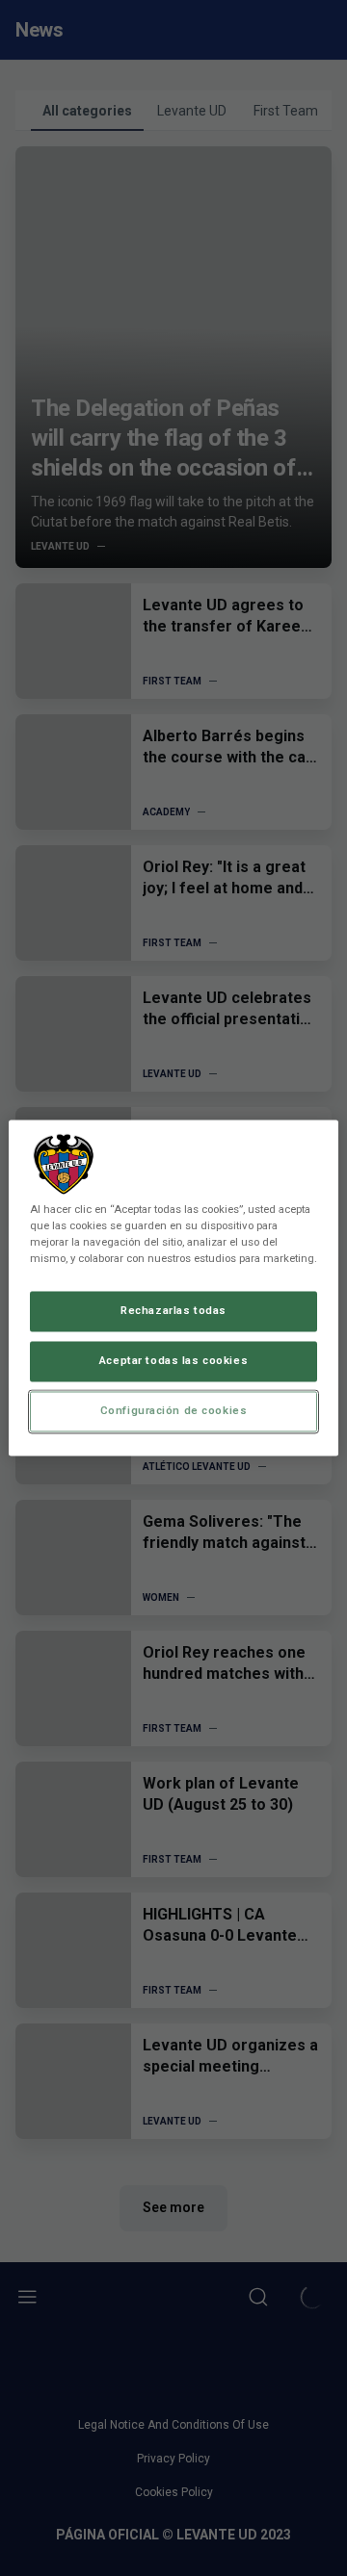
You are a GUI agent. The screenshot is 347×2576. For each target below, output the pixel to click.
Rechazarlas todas (173, 1311)
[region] (173, 1288)
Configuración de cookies (174, 1411)
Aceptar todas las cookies (173, 1361)
